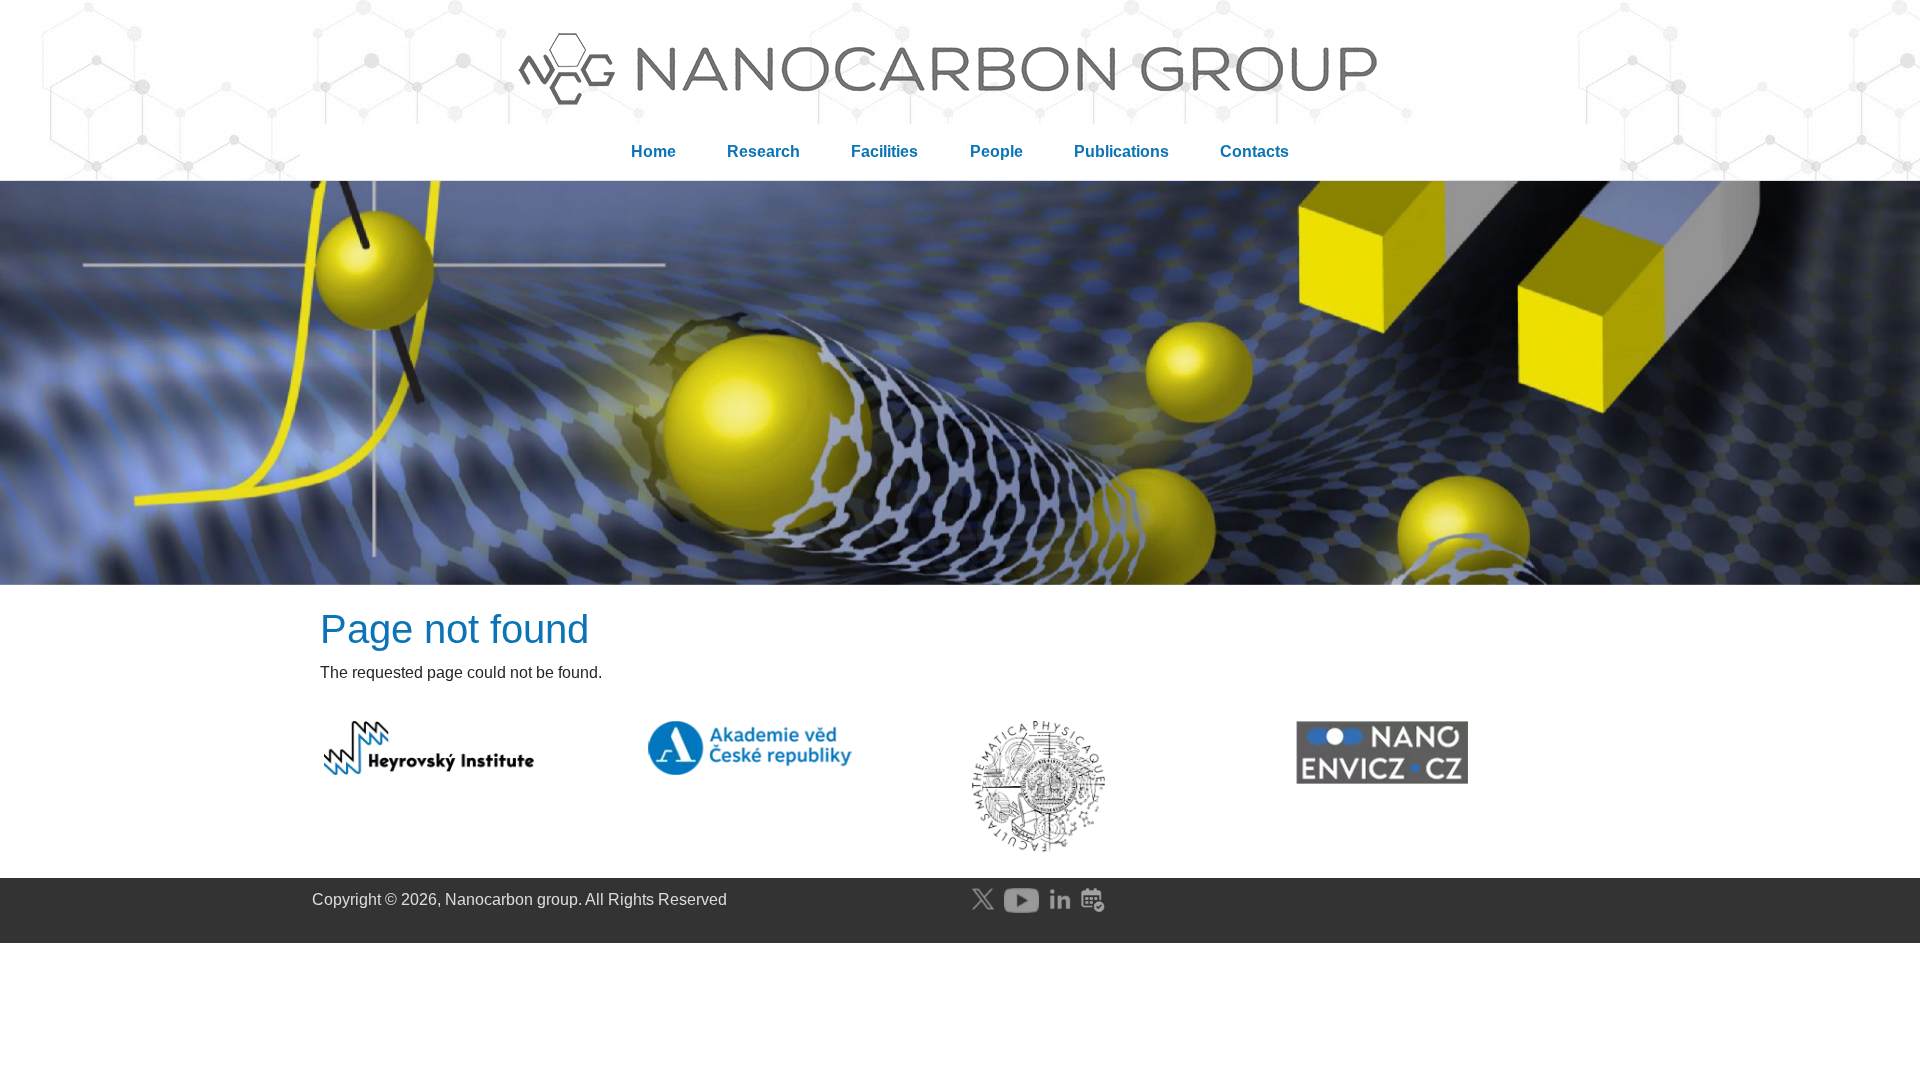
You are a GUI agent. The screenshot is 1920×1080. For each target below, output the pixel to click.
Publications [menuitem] (1121, 151)
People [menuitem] (996, 151)
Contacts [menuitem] (1254, 151)
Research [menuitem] (763, 151)
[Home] (960, 74)
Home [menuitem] (653, 151)
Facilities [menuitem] (884, 151)
